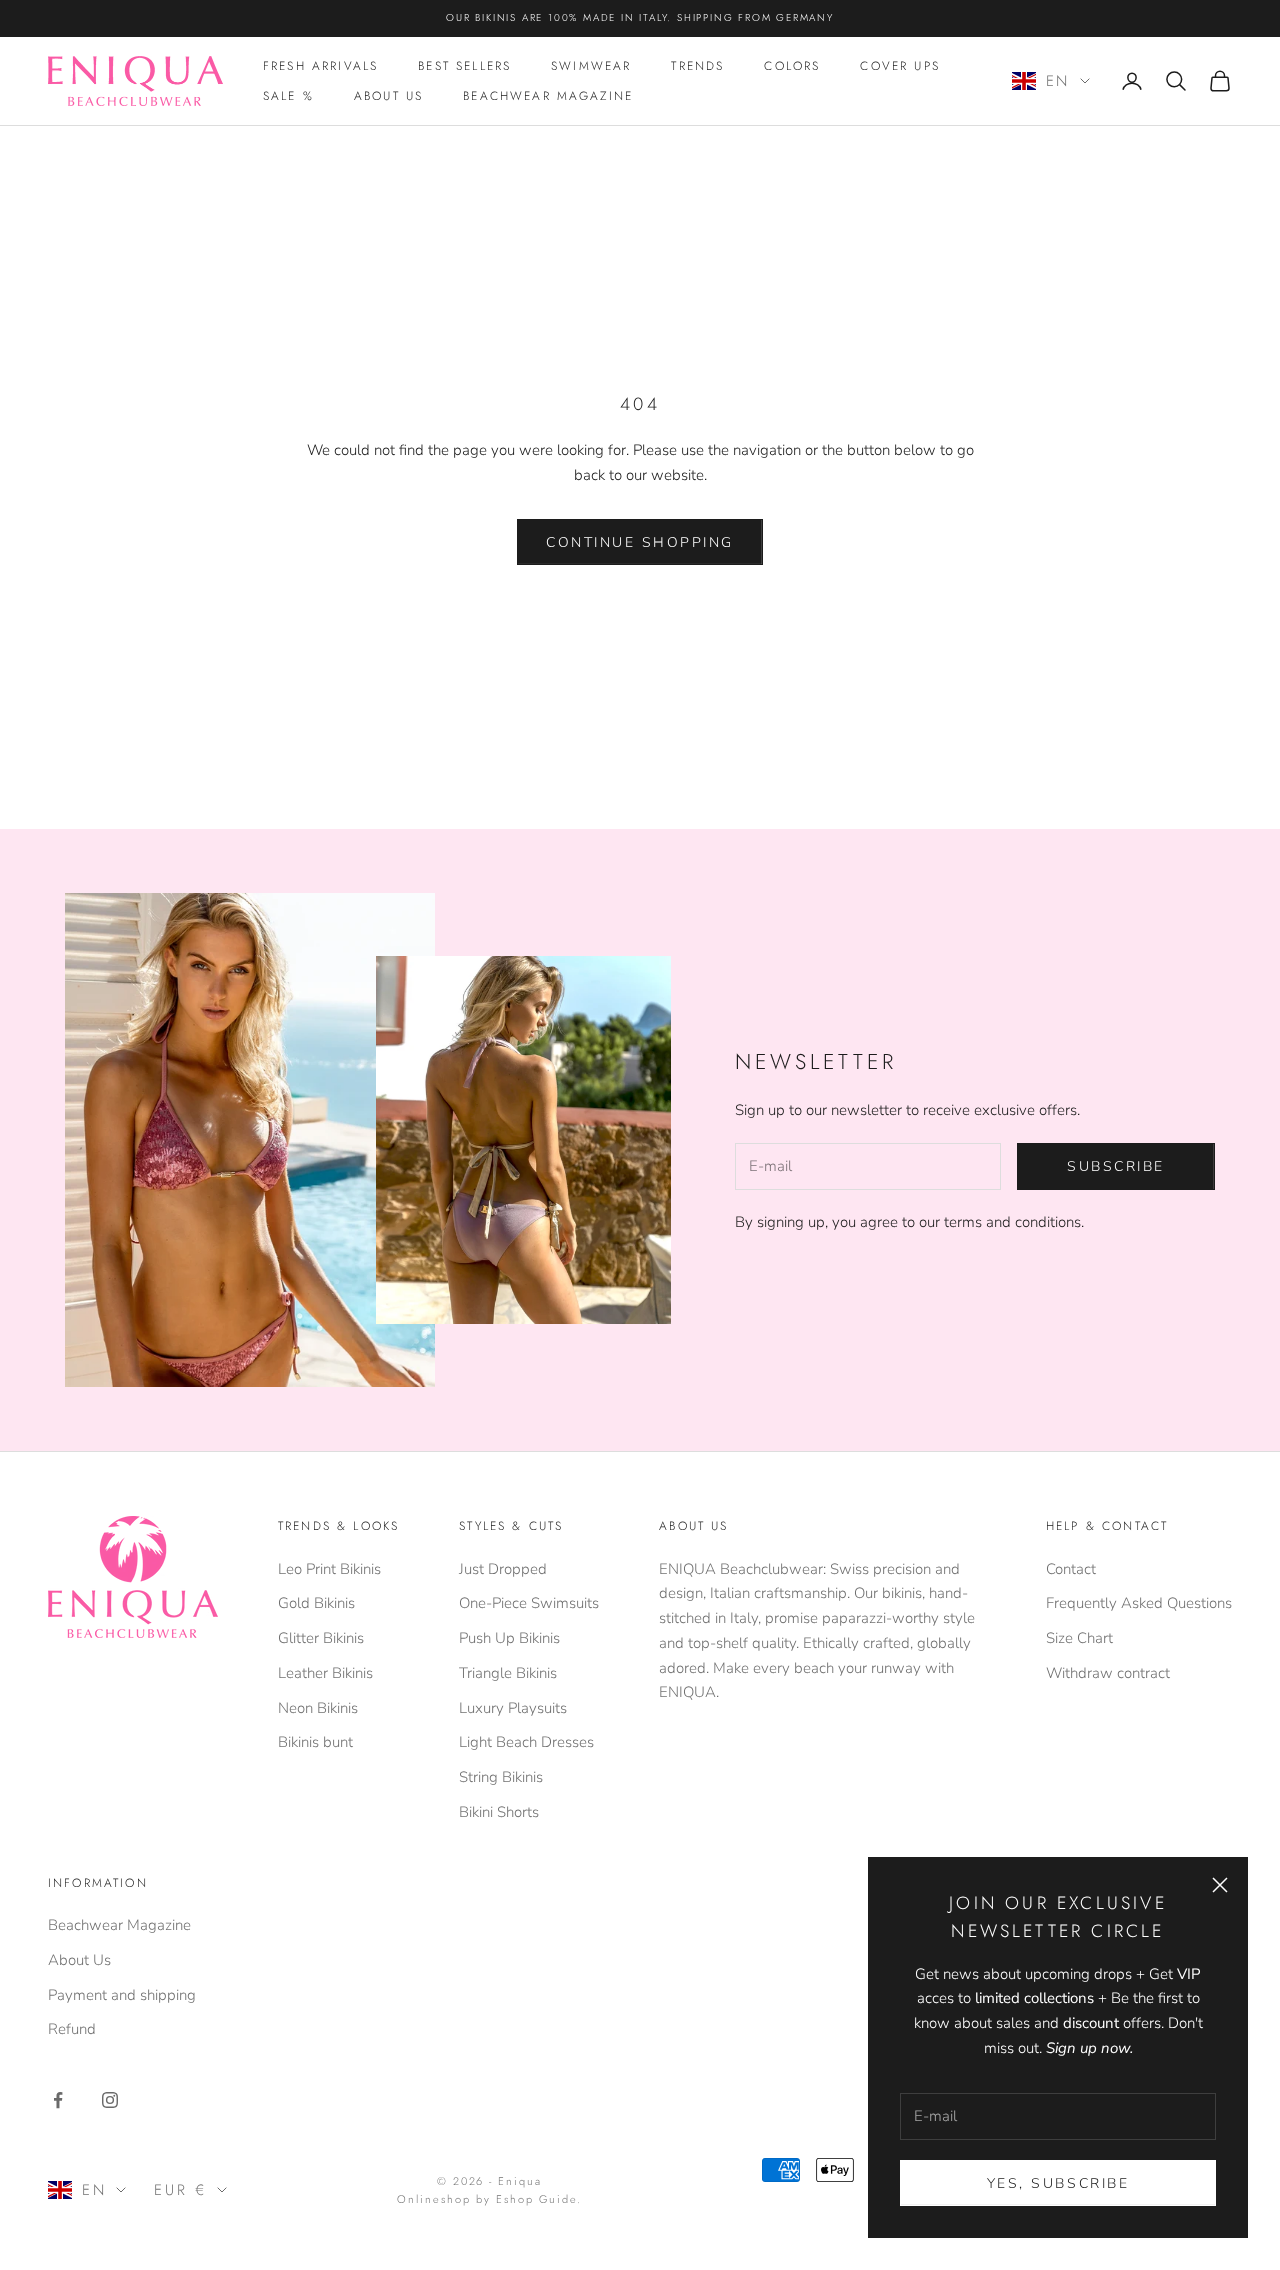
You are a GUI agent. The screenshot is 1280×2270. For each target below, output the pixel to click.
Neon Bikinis (318, 1708)
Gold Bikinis (316, 1603)
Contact (1071, 1569)
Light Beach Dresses (526, 1742)
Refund (72, 2029)
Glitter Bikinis (321, 1638)
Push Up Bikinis (509, 1638)
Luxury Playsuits (513, 1708)
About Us (388, 96)
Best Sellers (464, 66)
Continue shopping (640, 542)
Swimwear (591, 66)
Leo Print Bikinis (329, 1569)
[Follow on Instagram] (110, 2100)
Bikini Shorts (499, 1812)
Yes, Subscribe (1058, 2183)
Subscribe (1116, 1166)
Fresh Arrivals (320, 66)
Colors (792, 66)
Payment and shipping (122, 1995)
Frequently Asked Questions (1139, 1603)
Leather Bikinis (325, 1673)
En (1058, 81)
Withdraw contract (1108, 1673)
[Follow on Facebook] (58, 2100)
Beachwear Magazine (548, 96)
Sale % (288, 96)
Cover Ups (899, 66)
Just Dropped (503, 1569)
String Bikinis (501, 1777)
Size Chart (1079, 1638)
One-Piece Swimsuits (529, 1603)
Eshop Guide (536, 2199)
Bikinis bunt (315, 1742)
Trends (697, 66)
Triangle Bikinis (508, 1673)
